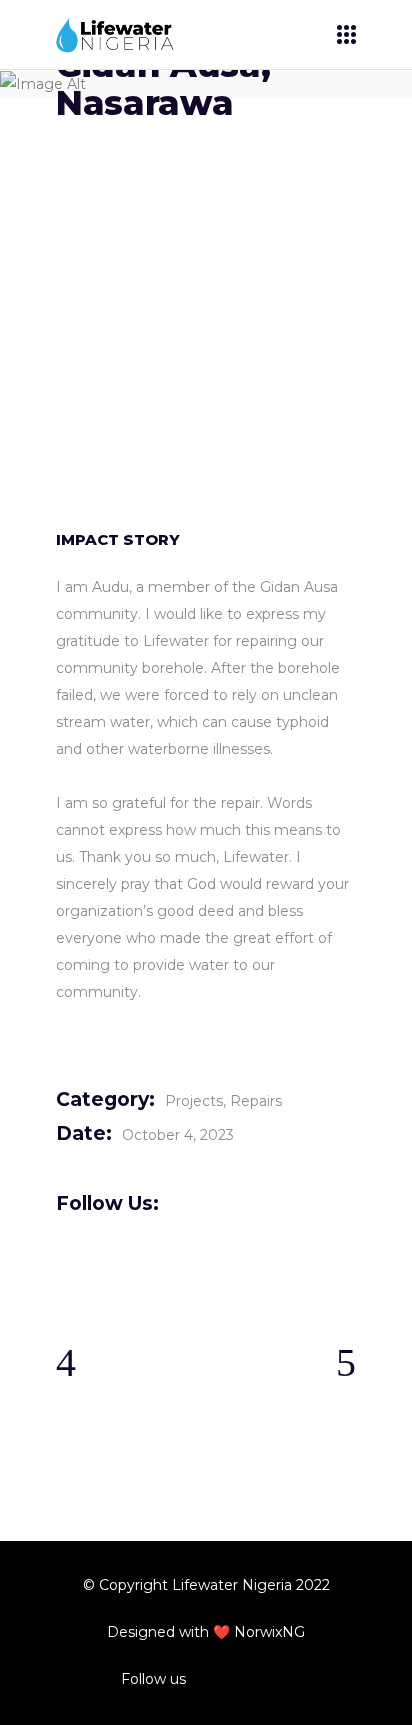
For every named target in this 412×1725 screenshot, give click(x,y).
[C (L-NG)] (206, 295)
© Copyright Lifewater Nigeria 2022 (206, 1585)
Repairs (256, 1101)
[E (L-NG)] (206, 409)
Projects (194, 1101)
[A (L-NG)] (206, 181)
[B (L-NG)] (206, 238)
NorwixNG (269, 1632)
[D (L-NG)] (206, 352)
